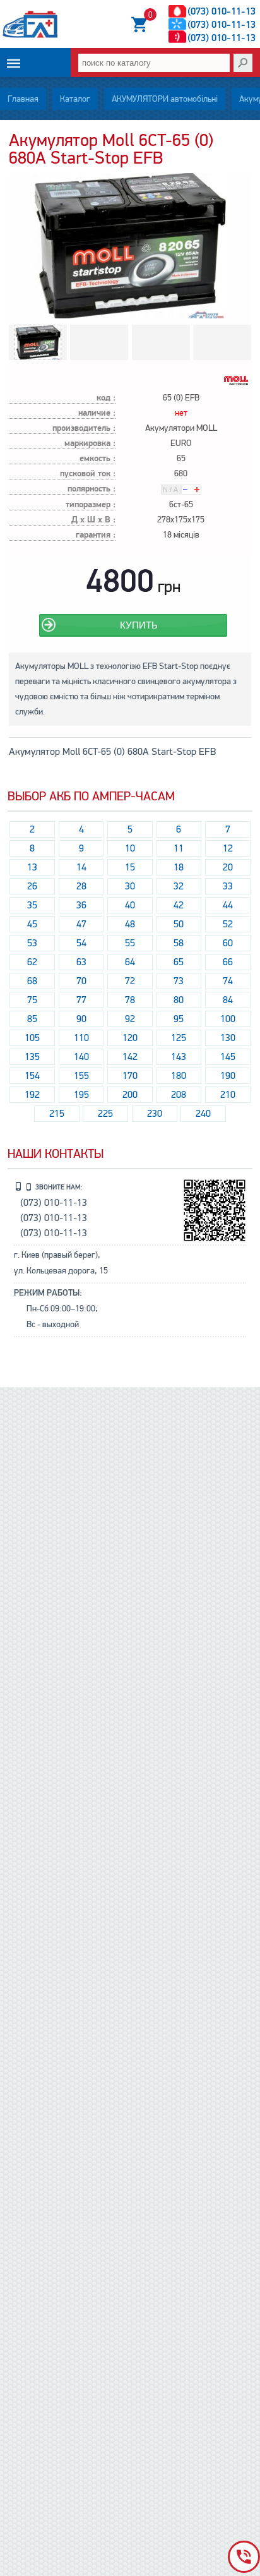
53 (32, 943)
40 (130, 905)
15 (130, 867)
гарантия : (96, 535)
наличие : (97, 413)
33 (228, 886)
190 (228, 1076)
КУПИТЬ (139, 625)
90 (81, 1019)
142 (130, 1057)
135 (32, 1057)
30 (130, 886)
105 (32, 1038)
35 (32, 905)
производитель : (84, 429)
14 (81, 867)
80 (179, 1000)
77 (81, 1000)
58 (179, 943)
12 (228, 848)
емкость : (98, 459)
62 (32, 962)
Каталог (75, 99)
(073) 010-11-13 (222, 11)
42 (179, 905)
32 (179, 886)
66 (228, 962)
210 (228, 1095)
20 (228, 867)
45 (32, 924)
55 (130, 943)
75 (32, 1000)
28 (81, 886)
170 (130, 1076)
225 (105, 1114)
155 (81, 1076)
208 (179, 1095)
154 (32, 1076)
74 (228, 981)
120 (130, 1038)
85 (32, 1019)
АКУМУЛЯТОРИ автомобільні (165, 99)
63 (81, 962)
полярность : (92, 489)
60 (228, 943)
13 (32, 867)
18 (179, 867)
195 (81, 1095)
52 (228, 924)
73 (179, 981)
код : (106, 398)
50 (179, 924)
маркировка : (90, 444)
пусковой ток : (88, 474)
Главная (23, 99)
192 (32, 1095)
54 (81, 943)
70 (81, 981)
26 (32, 886)
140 (81, 1057)
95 (179, 1019)
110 (81, 1038)
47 (81, 924)
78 (130, 1000)
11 (179, 848)
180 (179, 1076)
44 (228, 905)
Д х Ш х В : (93, 520)
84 (228, 1000)
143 (179, 1057)
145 (228, 1057)
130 (228, 1038)
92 (130, 1019)
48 (130, 924)
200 (130, 1095)
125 (179, 1038)
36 (81, 905)
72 (130, 981)
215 (57, 1114)
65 (179, 962)
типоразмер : (91, 505)
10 (130, 848)
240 (203, 1114)
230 (155, 1114)
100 (228, 1019)
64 (130, 962)
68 (32, 981)
